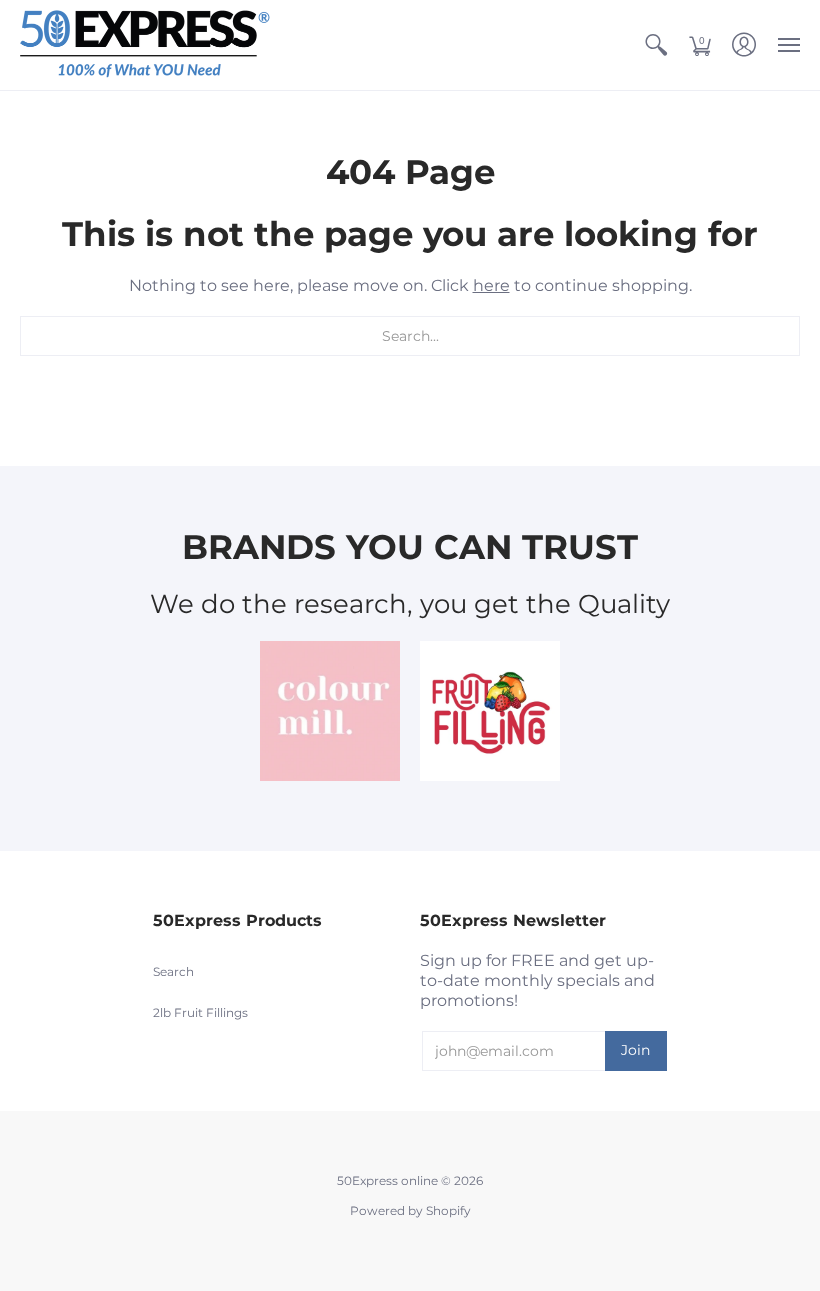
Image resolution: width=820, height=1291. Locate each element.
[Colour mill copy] (330, 711)
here (491, 285)
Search (173, 971)
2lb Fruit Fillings (200, 1012)
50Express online (387, 1180)
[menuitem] (656, 45)
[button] (656, 45)
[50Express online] (145, 45)
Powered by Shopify (410, 1210)
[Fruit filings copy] (490, 711)
